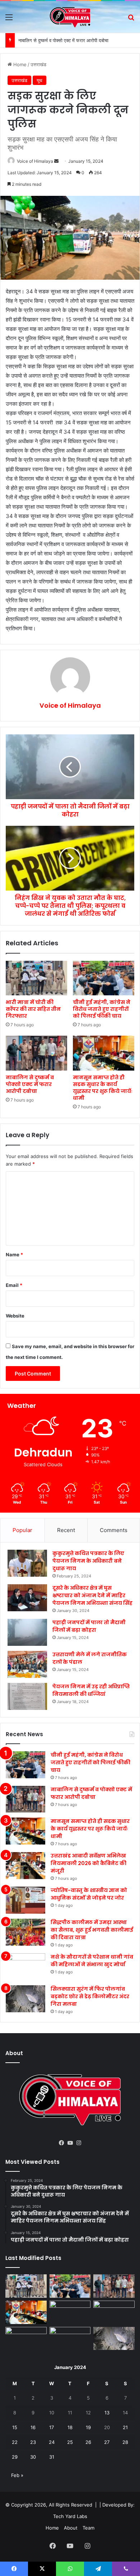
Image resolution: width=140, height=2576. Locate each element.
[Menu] (9, 20)
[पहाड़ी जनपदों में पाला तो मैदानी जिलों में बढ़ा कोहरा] (27, 1632)
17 (52, 2427)
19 (88, 2427)
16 (33, 2427)
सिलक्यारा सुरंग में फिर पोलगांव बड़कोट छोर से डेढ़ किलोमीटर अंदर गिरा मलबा (90, 1996)
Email (14, 1285)
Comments (114, 1530)
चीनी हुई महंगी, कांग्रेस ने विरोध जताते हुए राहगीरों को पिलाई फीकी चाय (102, 1009)
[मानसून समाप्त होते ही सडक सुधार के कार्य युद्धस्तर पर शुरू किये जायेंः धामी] (104, 1053)
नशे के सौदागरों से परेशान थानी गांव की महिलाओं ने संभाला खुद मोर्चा (92, 1961)
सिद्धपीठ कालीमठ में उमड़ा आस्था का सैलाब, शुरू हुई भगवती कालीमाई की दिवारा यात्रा (92, 1930)
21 (125, 2427)
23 (33, 2442)
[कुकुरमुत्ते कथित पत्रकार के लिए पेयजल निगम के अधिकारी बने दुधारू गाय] (27, 1563)
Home (19, 64)
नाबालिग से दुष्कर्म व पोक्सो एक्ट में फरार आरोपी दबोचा (63, 40)
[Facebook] (61, 2143)
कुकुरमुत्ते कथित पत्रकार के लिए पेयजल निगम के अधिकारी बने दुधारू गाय (88, 1561)
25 (70, 2442)
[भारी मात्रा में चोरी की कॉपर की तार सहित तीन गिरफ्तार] (36, 978)
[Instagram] (79, 2143)
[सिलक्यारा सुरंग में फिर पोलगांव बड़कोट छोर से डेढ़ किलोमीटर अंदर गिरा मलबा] (25, 1999)
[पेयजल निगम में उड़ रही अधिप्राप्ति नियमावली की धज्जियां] (27, 1696)
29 (15, 2457)
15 (15, 2427)
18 (70, 2427)
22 (15, 2442)
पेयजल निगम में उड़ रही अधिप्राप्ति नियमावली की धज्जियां (91, 1690)
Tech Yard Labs (70, 2516)
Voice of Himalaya (35, 161)
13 (107, 2413)
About (71, 2528)
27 (107, 2442)
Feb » (17, 2475)
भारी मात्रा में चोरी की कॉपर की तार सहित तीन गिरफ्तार (33, 1009)
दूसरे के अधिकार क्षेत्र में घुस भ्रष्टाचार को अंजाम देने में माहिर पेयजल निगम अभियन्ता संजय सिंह (92, 1595)
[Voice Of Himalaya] (70, 17)
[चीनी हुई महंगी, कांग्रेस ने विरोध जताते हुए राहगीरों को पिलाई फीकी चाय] (104, 978)
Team (88, 2528)
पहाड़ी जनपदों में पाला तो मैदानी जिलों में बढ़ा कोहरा (89, 1626)
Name (14, 1255)
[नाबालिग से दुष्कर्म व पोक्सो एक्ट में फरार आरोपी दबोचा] (36, 1053)
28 (125, 2442)
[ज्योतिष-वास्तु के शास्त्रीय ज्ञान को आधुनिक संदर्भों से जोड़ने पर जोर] (25, 1900)
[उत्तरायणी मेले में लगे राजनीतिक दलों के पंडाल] (27, 1664)
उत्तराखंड (38, 64)
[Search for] (131, 20)
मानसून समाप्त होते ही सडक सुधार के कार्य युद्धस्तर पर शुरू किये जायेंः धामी (103, 1088)
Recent (66, 1530)
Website (15, 1316)
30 (33, 2457)
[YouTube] (70, 2143)
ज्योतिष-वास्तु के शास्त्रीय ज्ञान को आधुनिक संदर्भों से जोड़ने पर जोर (89, 1894)
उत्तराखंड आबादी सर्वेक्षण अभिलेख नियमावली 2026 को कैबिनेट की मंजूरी (88, 1863)
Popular (22, 1530)
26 (88, 2442)
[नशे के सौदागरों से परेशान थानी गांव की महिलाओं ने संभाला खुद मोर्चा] (25, 1967)
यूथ (39, 80)
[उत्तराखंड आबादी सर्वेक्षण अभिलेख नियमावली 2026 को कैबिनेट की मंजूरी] (25, 1866)
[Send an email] (56, 161)
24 (52, 2442)
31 (52, 2457)
